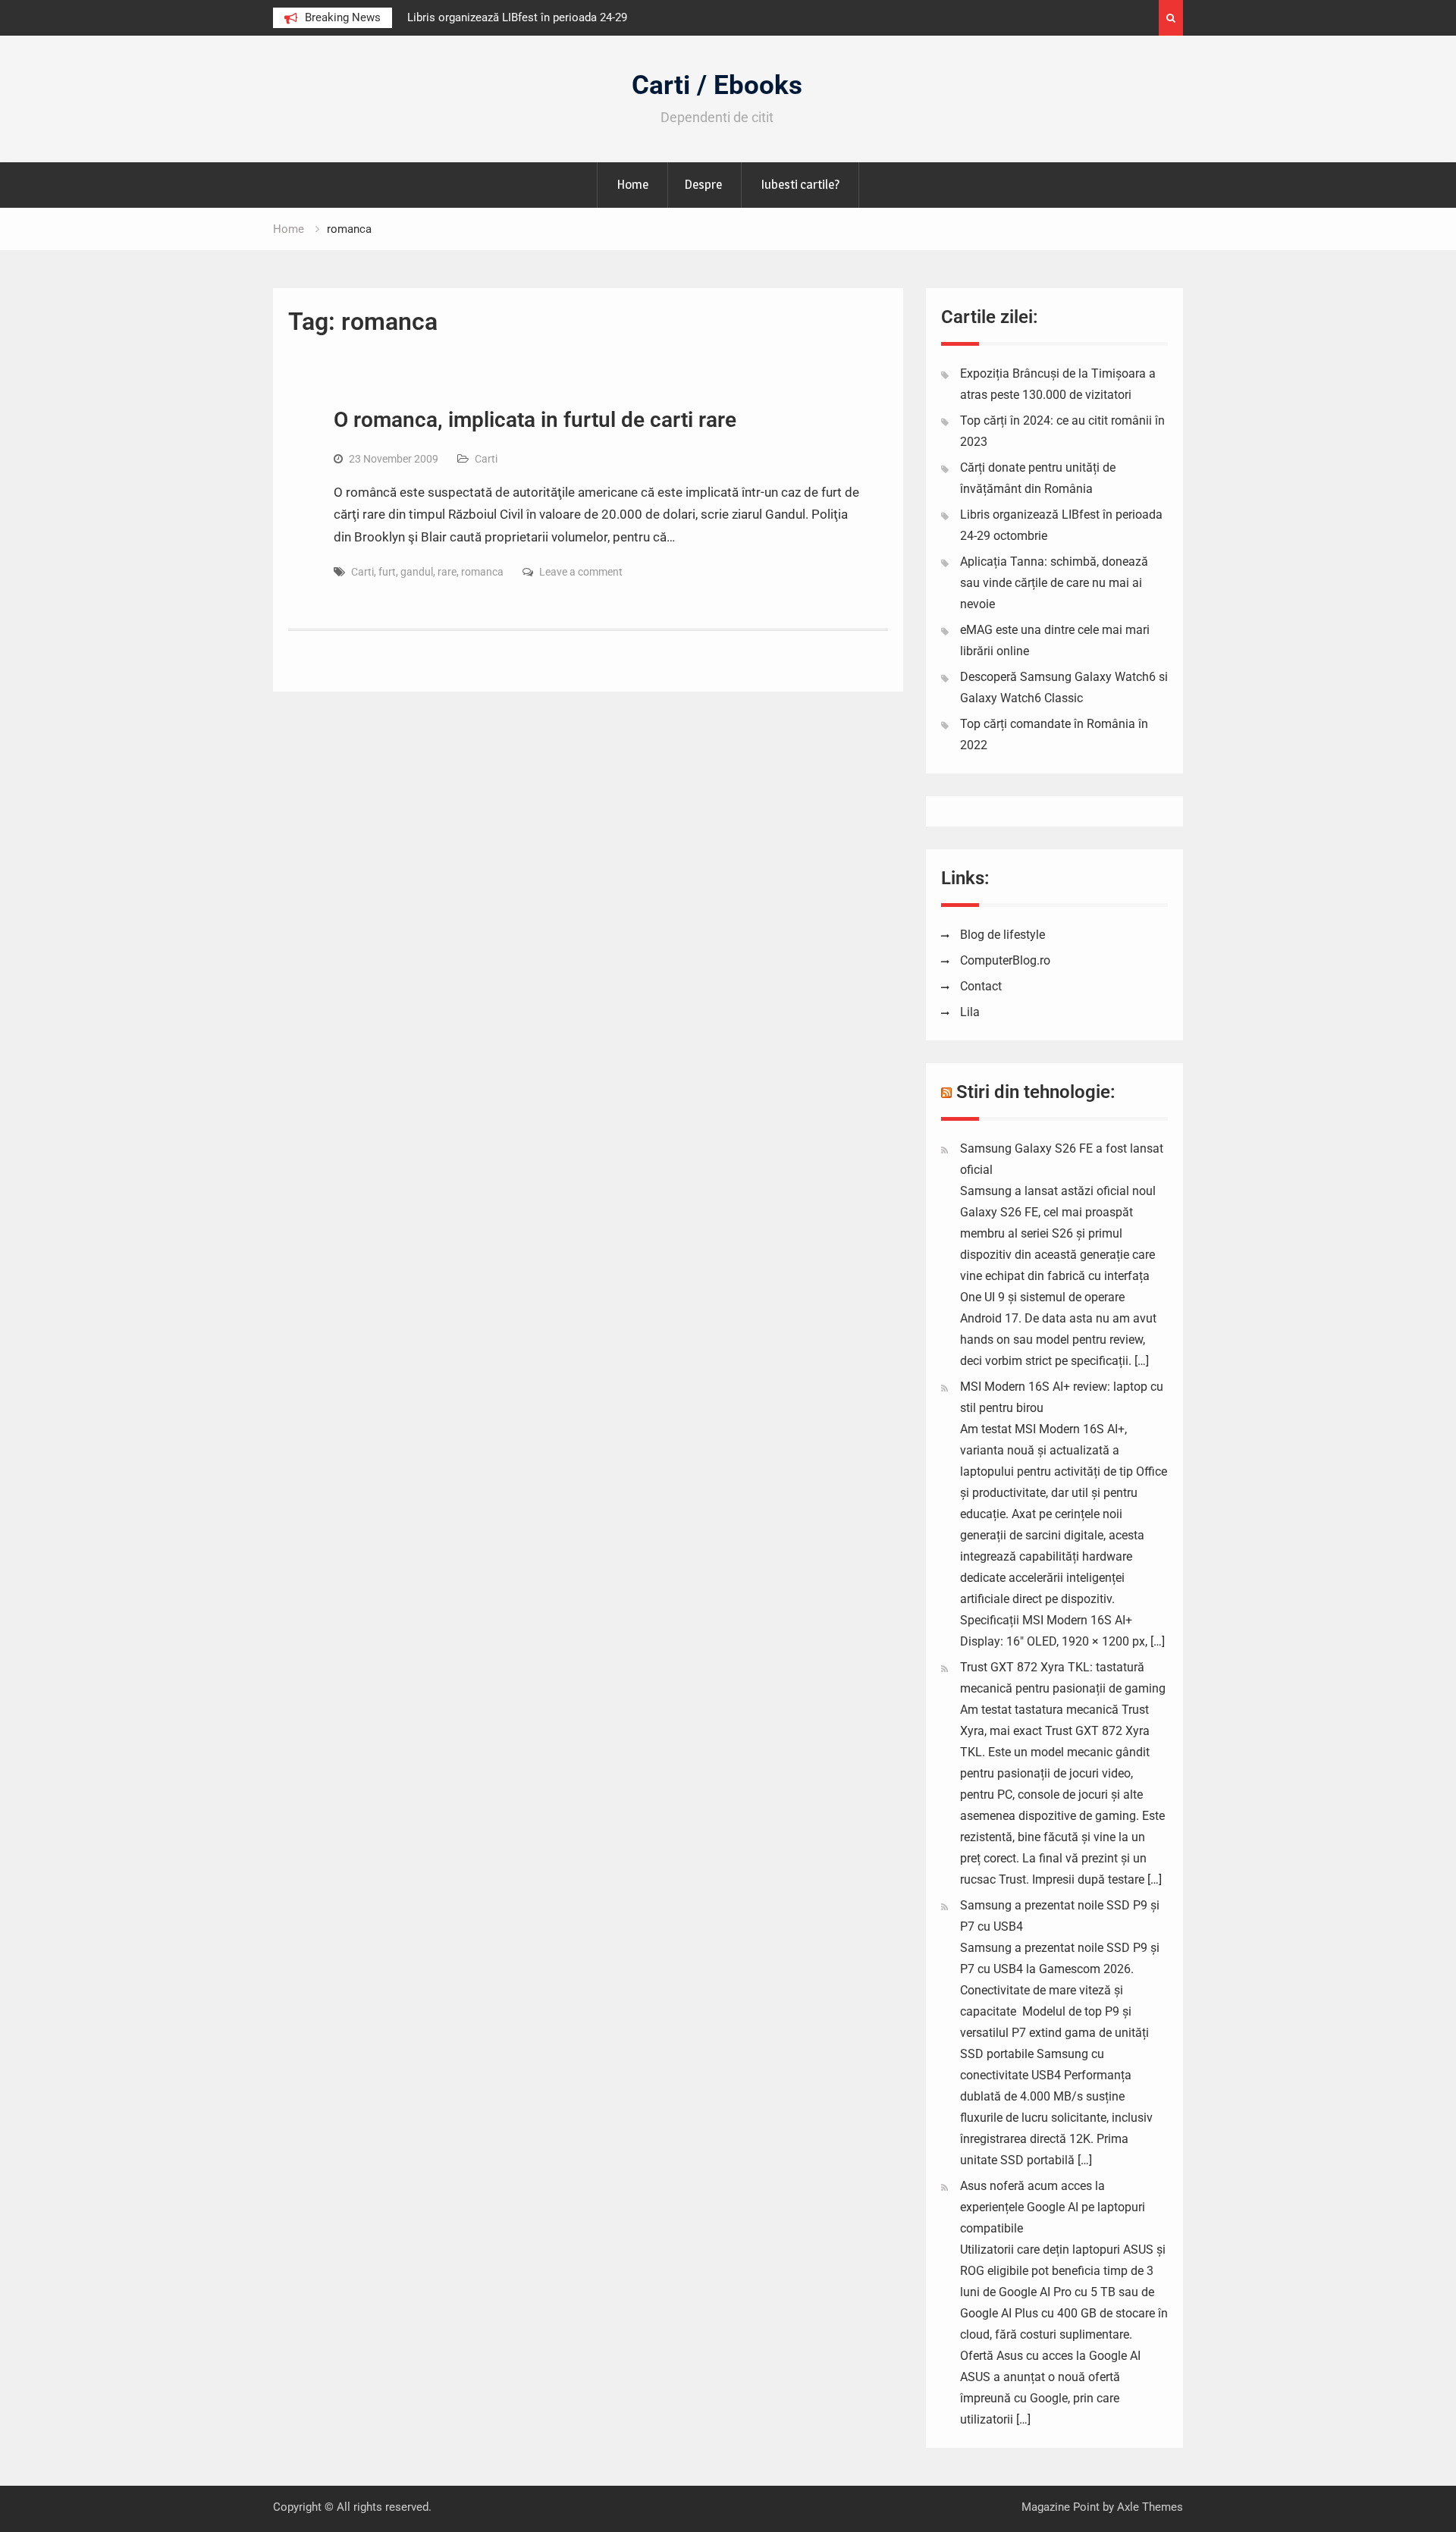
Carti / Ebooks (717, 85)
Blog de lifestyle (1003, 935)
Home (632, 184)
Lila (970, 1012)
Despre (703, 184)
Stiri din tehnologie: (1036, 1092)
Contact (981, 986)
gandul (417, 572)
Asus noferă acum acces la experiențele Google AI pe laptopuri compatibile (1053, 2207)
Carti (486, 459)
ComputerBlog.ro (1005, 960)
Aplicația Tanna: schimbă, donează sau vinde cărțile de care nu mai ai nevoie (1054, 583)
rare (447, 572)
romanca (482, 572)
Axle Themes (1150, 2507)
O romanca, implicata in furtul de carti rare (535, 420)
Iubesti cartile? (800, 184)
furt (387, 572)
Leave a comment (581, 572)
